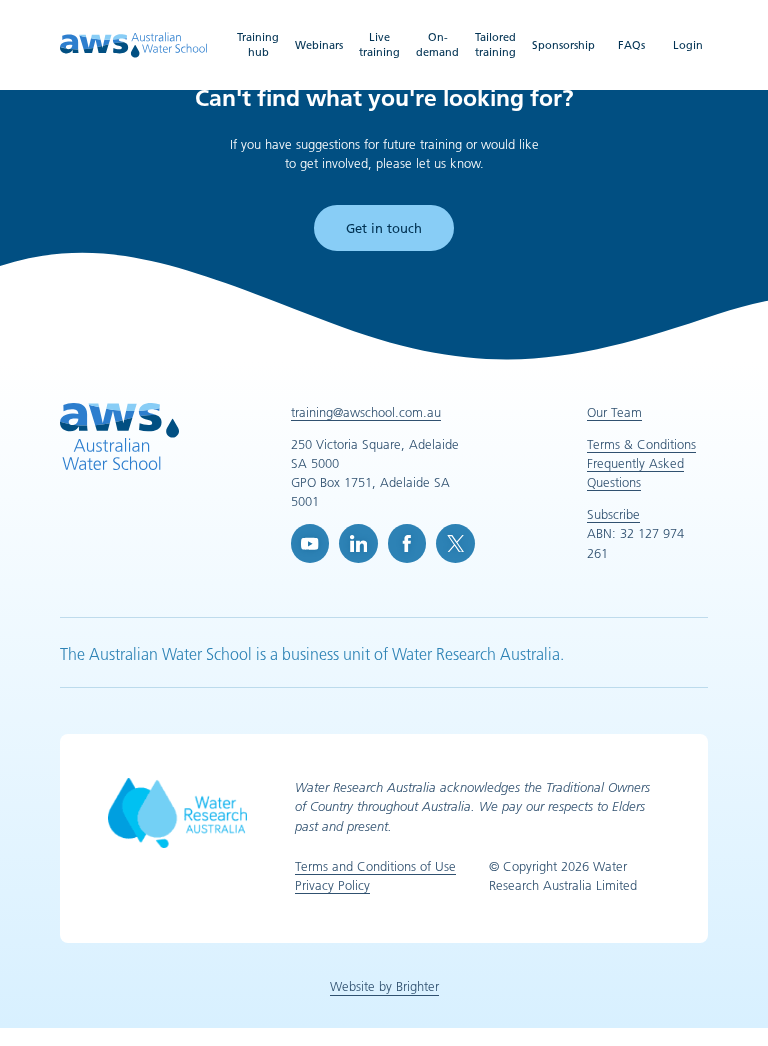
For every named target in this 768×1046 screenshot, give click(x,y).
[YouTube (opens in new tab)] (310, 543)
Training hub (258, 44)
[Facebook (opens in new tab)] (407, 543)
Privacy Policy (332, 885)
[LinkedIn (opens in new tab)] (358, 543)
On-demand (437, 44)
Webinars (319, 45)
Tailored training (495, 44)
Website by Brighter (384, 986)
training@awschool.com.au (366, 412)
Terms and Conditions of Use (375, 866)
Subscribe (613, 514)
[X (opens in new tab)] (455, 543)
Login (688, 45)
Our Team (614, 412)
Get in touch (384, 228)
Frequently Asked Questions (635, 472)
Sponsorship (563, 45)
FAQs (631, 45)
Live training (379, 44)
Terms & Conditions (641, 444)
